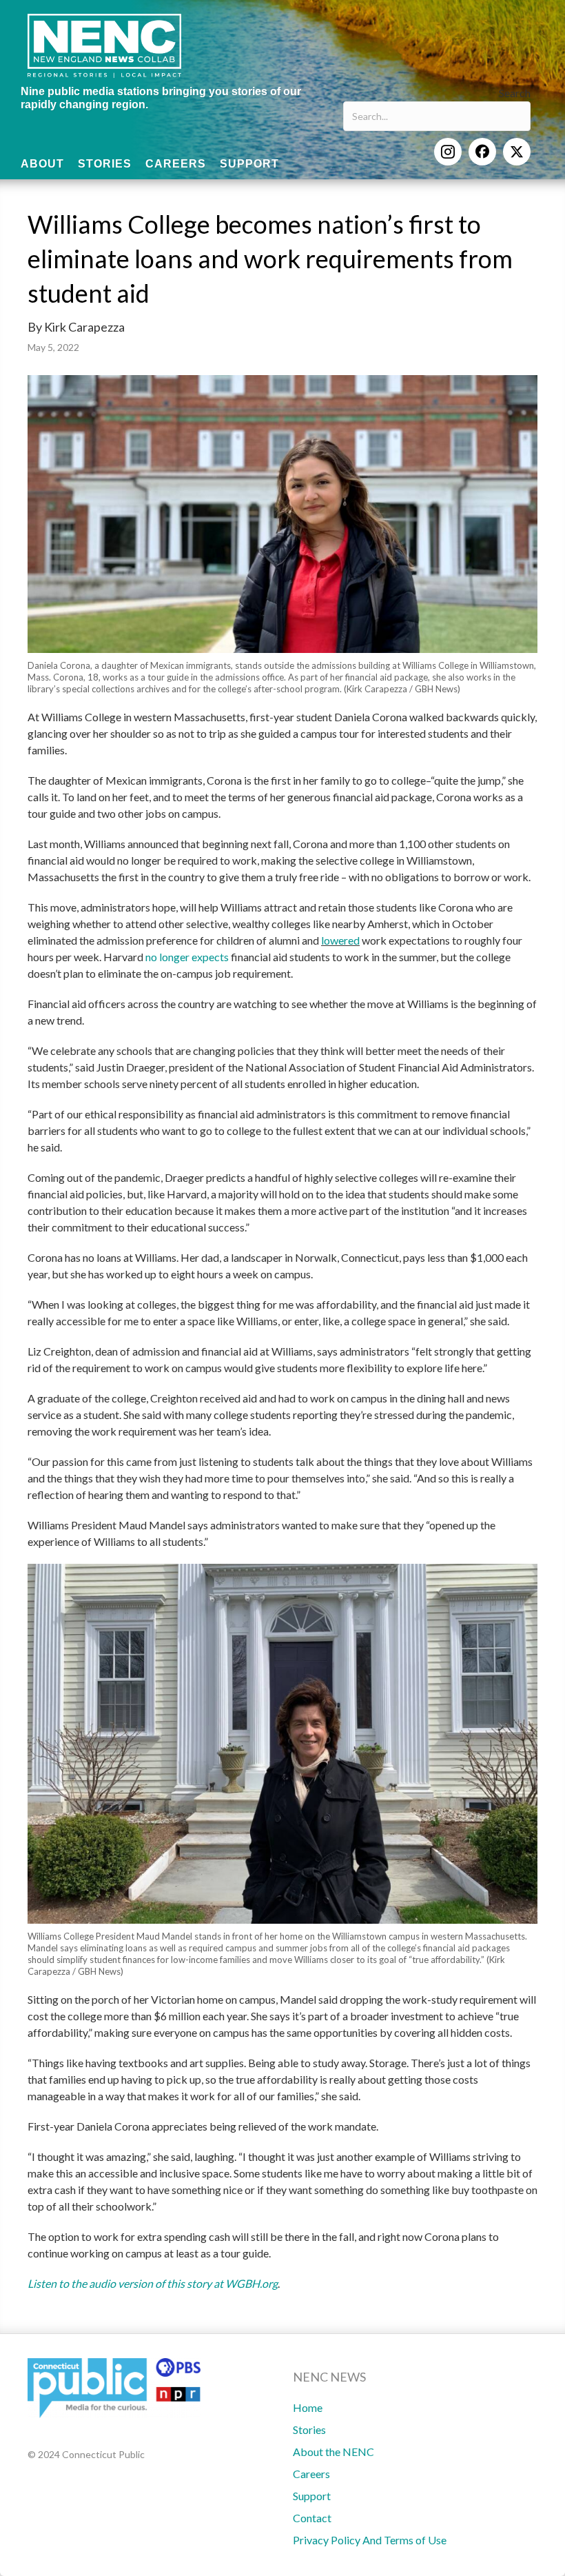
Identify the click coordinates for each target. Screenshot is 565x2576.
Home (308, 2407)
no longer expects (187, 957)
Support (312, 2496)
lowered (340, 940)
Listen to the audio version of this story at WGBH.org (153, 2283)
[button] (448, 152)
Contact (312, 2518)
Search (515, 93)
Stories (309, 2429)
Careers (311, 2474)
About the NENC (333, 2452)
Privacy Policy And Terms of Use (370, 2540)
